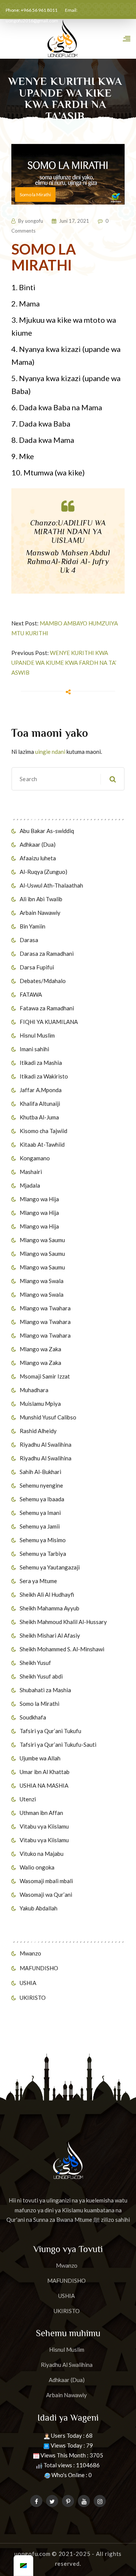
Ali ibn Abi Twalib (41, 899)
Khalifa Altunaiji (40, 1104)
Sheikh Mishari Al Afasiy (50, 1635)
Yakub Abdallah (39, 1908)
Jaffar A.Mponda (41, 1090)
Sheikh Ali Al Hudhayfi (47, 1594)
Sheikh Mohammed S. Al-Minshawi (62, 1649)
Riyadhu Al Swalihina (46, 1444)
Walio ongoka (37, 1867)
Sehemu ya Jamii (40, 1526)
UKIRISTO (33, 1998)
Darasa (29, 940)
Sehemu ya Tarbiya (43, 1554)
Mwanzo (30, 1953)
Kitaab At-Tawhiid (42, 1144)
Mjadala (30, 1185)
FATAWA (31, 994)
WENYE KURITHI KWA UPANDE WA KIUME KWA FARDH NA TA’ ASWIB (64, 663)
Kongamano (35, 1158)
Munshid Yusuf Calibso (48, 1417)
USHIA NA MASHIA (44, 1785)
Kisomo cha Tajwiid (43, 1131)
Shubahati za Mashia (45, 1690)
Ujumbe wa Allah (40, 1758)
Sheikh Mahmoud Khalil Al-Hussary (63, 1622)
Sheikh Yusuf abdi (41, 1676)
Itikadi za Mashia (41, 1063)
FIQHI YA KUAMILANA (49, 1022)
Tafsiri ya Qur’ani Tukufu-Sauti (58, 1744)
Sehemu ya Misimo (43, 1540)
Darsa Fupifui (37, 967)
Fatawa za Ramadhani (47, 1008)
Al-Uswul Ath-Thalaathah (51, 885)
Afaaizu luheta (38, 858)
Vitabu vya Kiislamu (44, 1826)
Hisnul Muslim (37, 1035)
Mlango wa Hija (39, 1199)
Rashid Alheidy (38, 1431)
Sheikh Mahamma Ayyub (49, 1608)
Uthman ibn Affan (41, 1813)
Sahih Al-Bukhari (40, 1472)
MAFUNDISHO (39, 1968)
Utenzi (28, 1799)
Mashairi (31, 1172)
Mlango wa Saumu (42, 1240)
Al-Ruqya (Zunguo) (43, 872)
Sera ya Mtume (38, 1581)
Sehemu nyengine (41, 1485)
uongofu (34, 221)
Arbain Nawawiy (40, 913)
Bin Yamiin (32, 926)
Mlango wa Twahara (45, 1308)
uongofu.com (32, 2554)
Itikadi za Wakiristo (44, 1076)
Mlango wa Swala (42, 1281)
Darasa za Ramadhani (47, 953)
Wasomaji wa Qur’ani (46, 1894)
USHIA (28, 1983)
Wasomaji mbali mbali (46, 1881)
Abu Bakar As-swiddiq (47, 831)
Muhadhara (34, 1390)
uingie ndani (50, 752)
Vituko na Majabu (42, 1854)
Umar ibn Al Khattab (45, 1772)
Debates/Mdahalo (43, 981)
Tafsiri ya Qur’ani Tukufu (50, 1731)
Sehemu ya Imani (40, 1513)
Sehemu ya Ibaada (42, 1499)
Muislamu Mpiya (40, 1404)
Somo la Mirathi (39, 1704)
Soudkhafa (33, 1717)
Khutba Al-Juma (39, 1117)
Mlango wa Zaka (40, 1349)
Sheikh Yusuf (35, 1663)
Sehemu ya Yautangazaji (50, 1567)
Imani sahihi (34, 1049)
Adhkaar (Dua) (38, 844)
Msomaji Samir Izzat (45, 1376)
